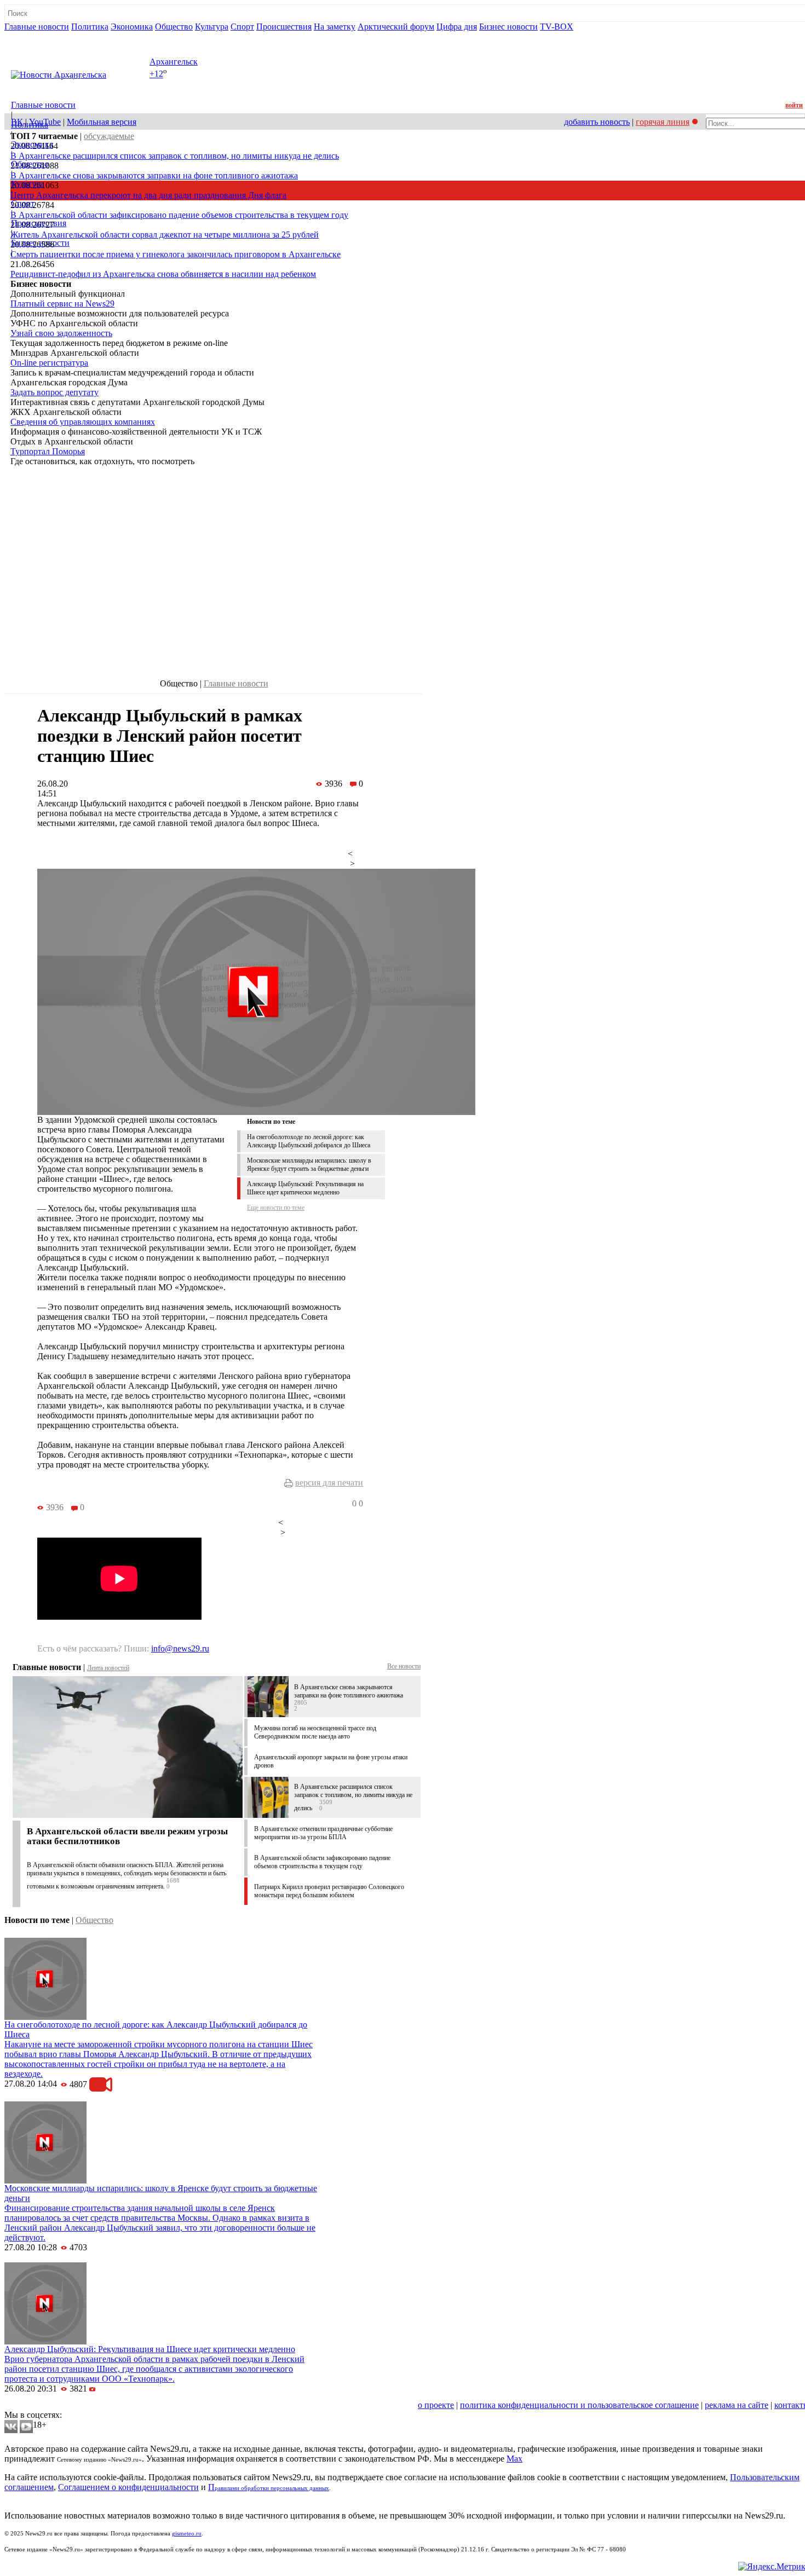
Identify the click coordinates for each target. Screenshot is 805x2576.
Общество (174, 27)
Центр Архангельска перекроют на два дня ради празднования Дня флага (148, 195)
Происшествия (284, 27)
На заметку (335, 27)
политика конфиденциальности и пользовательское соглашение (579, 2405)
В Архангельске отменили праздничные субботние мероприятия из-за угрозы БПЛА (323, 1833)
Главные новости (37, 27)
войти (794, 105)
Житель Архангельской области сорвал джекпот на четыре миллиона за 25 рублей (165, 235)
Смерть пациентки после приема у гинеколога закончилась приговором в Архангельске (176, 254)
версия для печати (329, 1483)
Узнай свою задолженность (61, 333)
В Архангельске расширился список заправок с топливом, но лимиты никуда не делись (175, 156)
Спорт (242, 27)
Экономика (132, 27)
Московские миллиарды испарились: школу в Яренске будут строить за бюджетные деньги (309, 1165)
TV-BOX (557, 27)
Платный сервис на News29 (62, 304)
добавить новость (597, 122)
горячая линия (663, 122)
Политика (90, 27)
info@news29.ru (180, 1648)
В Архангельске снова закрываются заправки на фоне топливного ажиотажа (154, 175)
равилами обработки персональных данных (272, 2488)
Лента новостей (108, 1668)
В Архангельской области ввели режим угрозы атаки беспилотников (127, 1836)
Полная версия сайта (46, 36)
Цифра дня (457, 27)
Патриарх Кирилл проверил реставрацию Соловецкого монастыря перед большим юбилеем (329, 1891)
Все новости (404, 1666)
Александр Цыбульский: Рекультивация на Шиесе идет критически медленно (305, 1188)
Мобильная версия (102, 122)
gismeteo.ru (187, 2534)
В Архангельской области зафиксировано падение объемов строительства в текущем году (179, 215)
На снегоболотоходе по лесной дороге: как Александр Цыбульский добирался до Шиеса (309, 1141)
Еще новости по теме (276, 1208)
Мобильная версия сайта (54, 2405)
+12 (156, 74)
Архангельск (174, 62)
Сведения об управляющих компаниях (83, 422)
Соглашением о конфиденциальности (128, 2487)
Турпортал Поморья (48, 451)
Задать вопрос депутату (54, 392)
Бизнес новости (508, 27)
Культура (212, 27)
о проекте (436, 2405)
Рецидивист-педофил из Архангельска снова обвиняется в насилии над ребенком (163, 274)
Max (514, 2459)
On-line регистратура (49, 363)
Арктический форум (396, 27)
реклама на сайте (737, 2405)
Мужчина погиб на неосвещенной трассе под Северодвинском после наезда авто (315, 1732)
